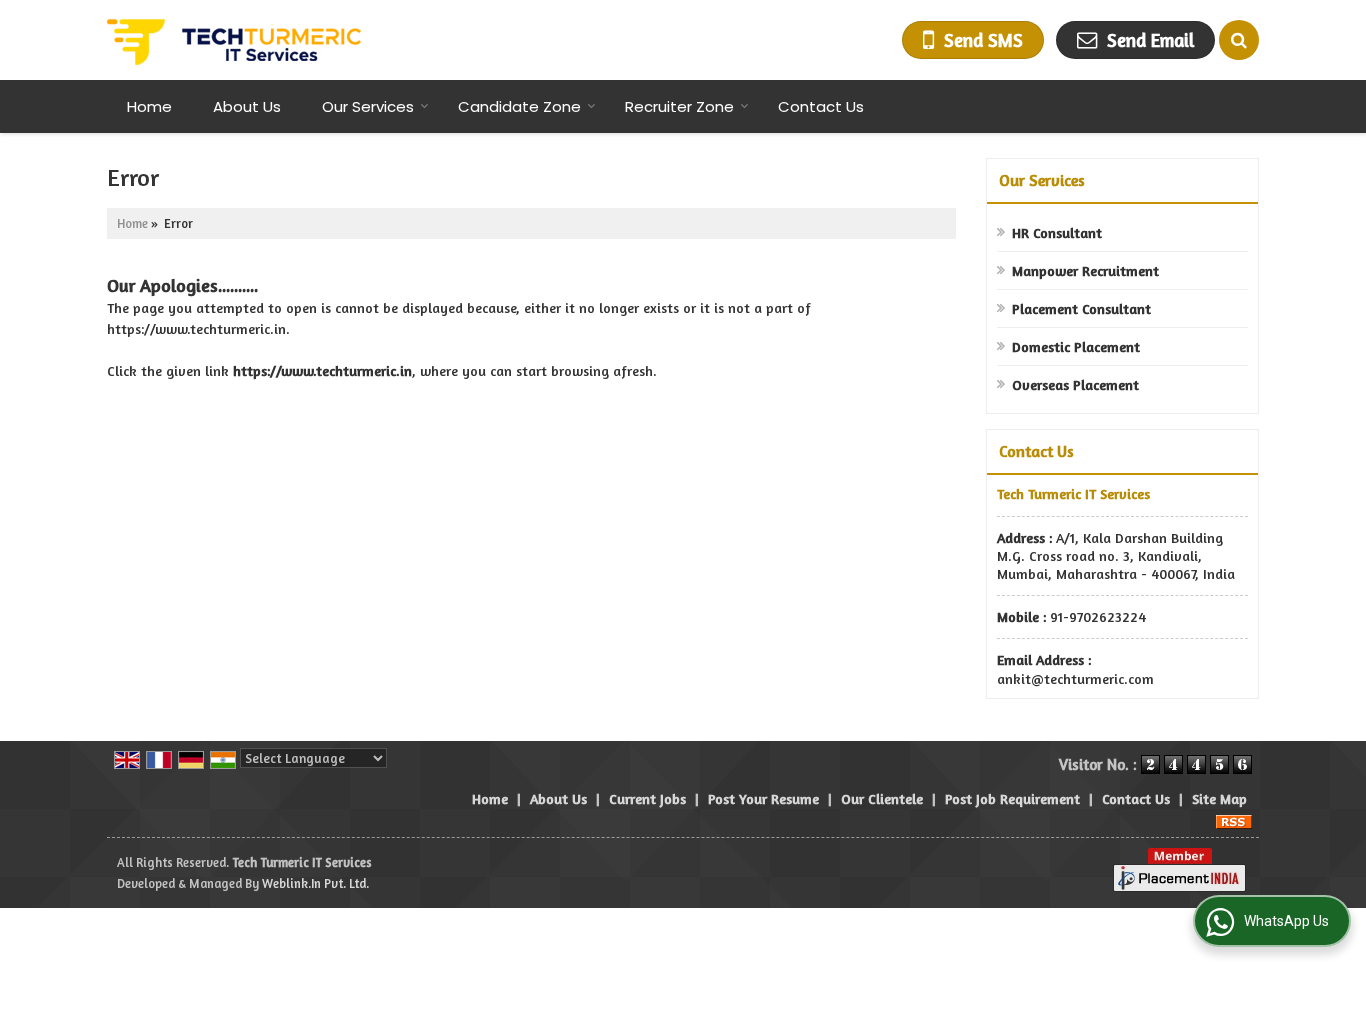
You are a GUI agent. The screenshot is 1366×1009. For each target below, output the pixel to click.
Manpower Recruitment (1085, 270)
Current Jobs (647, 798)
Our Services (368, 106)
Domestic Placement (1076, 346)
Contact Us (821, 106)
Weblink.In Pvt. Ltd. (315, 883)
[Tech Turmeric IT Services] (234, 40)
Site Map (1219, 798)
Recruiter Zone (679, 106)
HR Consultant (1057, 232)
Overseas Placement (1075, 384)
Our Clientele (882, 798)
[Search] (1239, 40)
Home (149, 106)
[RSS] (1234, 819)
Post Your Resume (763, 798)
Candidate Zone (519, 106)
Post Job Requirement (1012, 798)
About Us (247, 106)
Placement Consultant (1081, 308)
